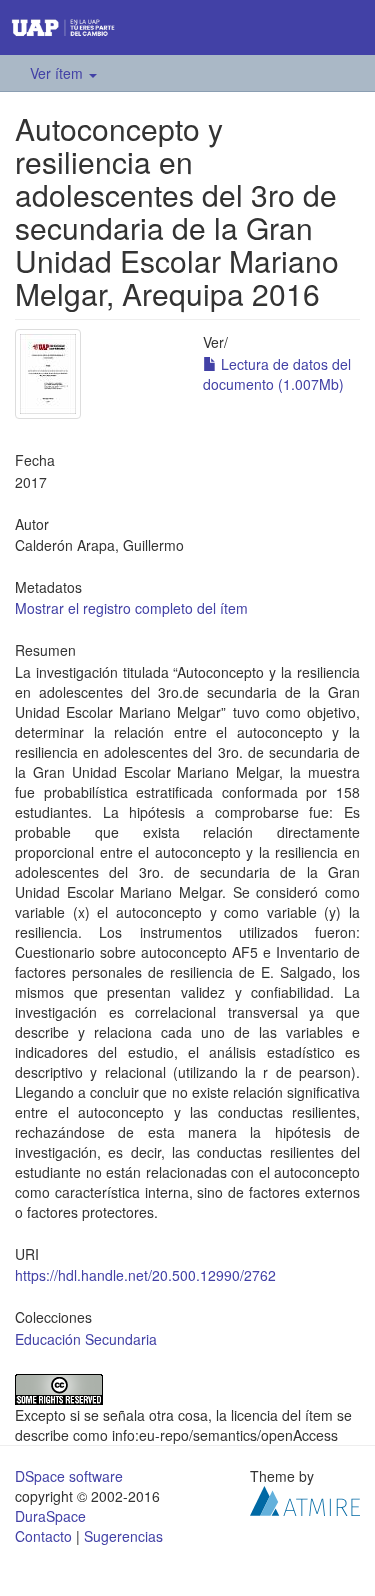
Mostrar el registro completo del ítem (131, 608)
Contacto (43, 1536)
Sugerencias (123, 1536)
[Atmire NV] (305, 1498)
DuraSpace (50, 1516)
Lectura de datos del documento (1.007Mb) (277, 374)
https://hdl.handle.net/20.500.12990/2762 (145, 1275)
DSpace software (69, 1476)
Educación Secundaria (86, 1339)
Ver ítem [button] (58, 73)
